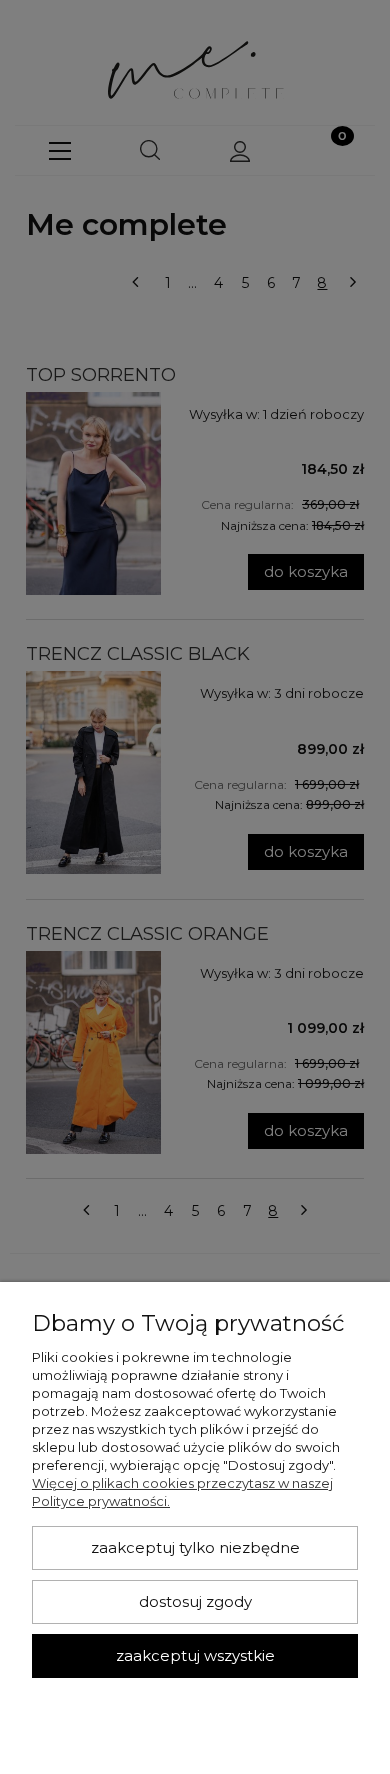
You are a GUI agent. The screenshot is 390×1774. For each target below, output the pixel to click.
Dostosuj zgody (195, 1602)
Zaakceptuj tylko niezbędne (195, 1548)
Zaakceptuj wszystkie (195, 1656)
